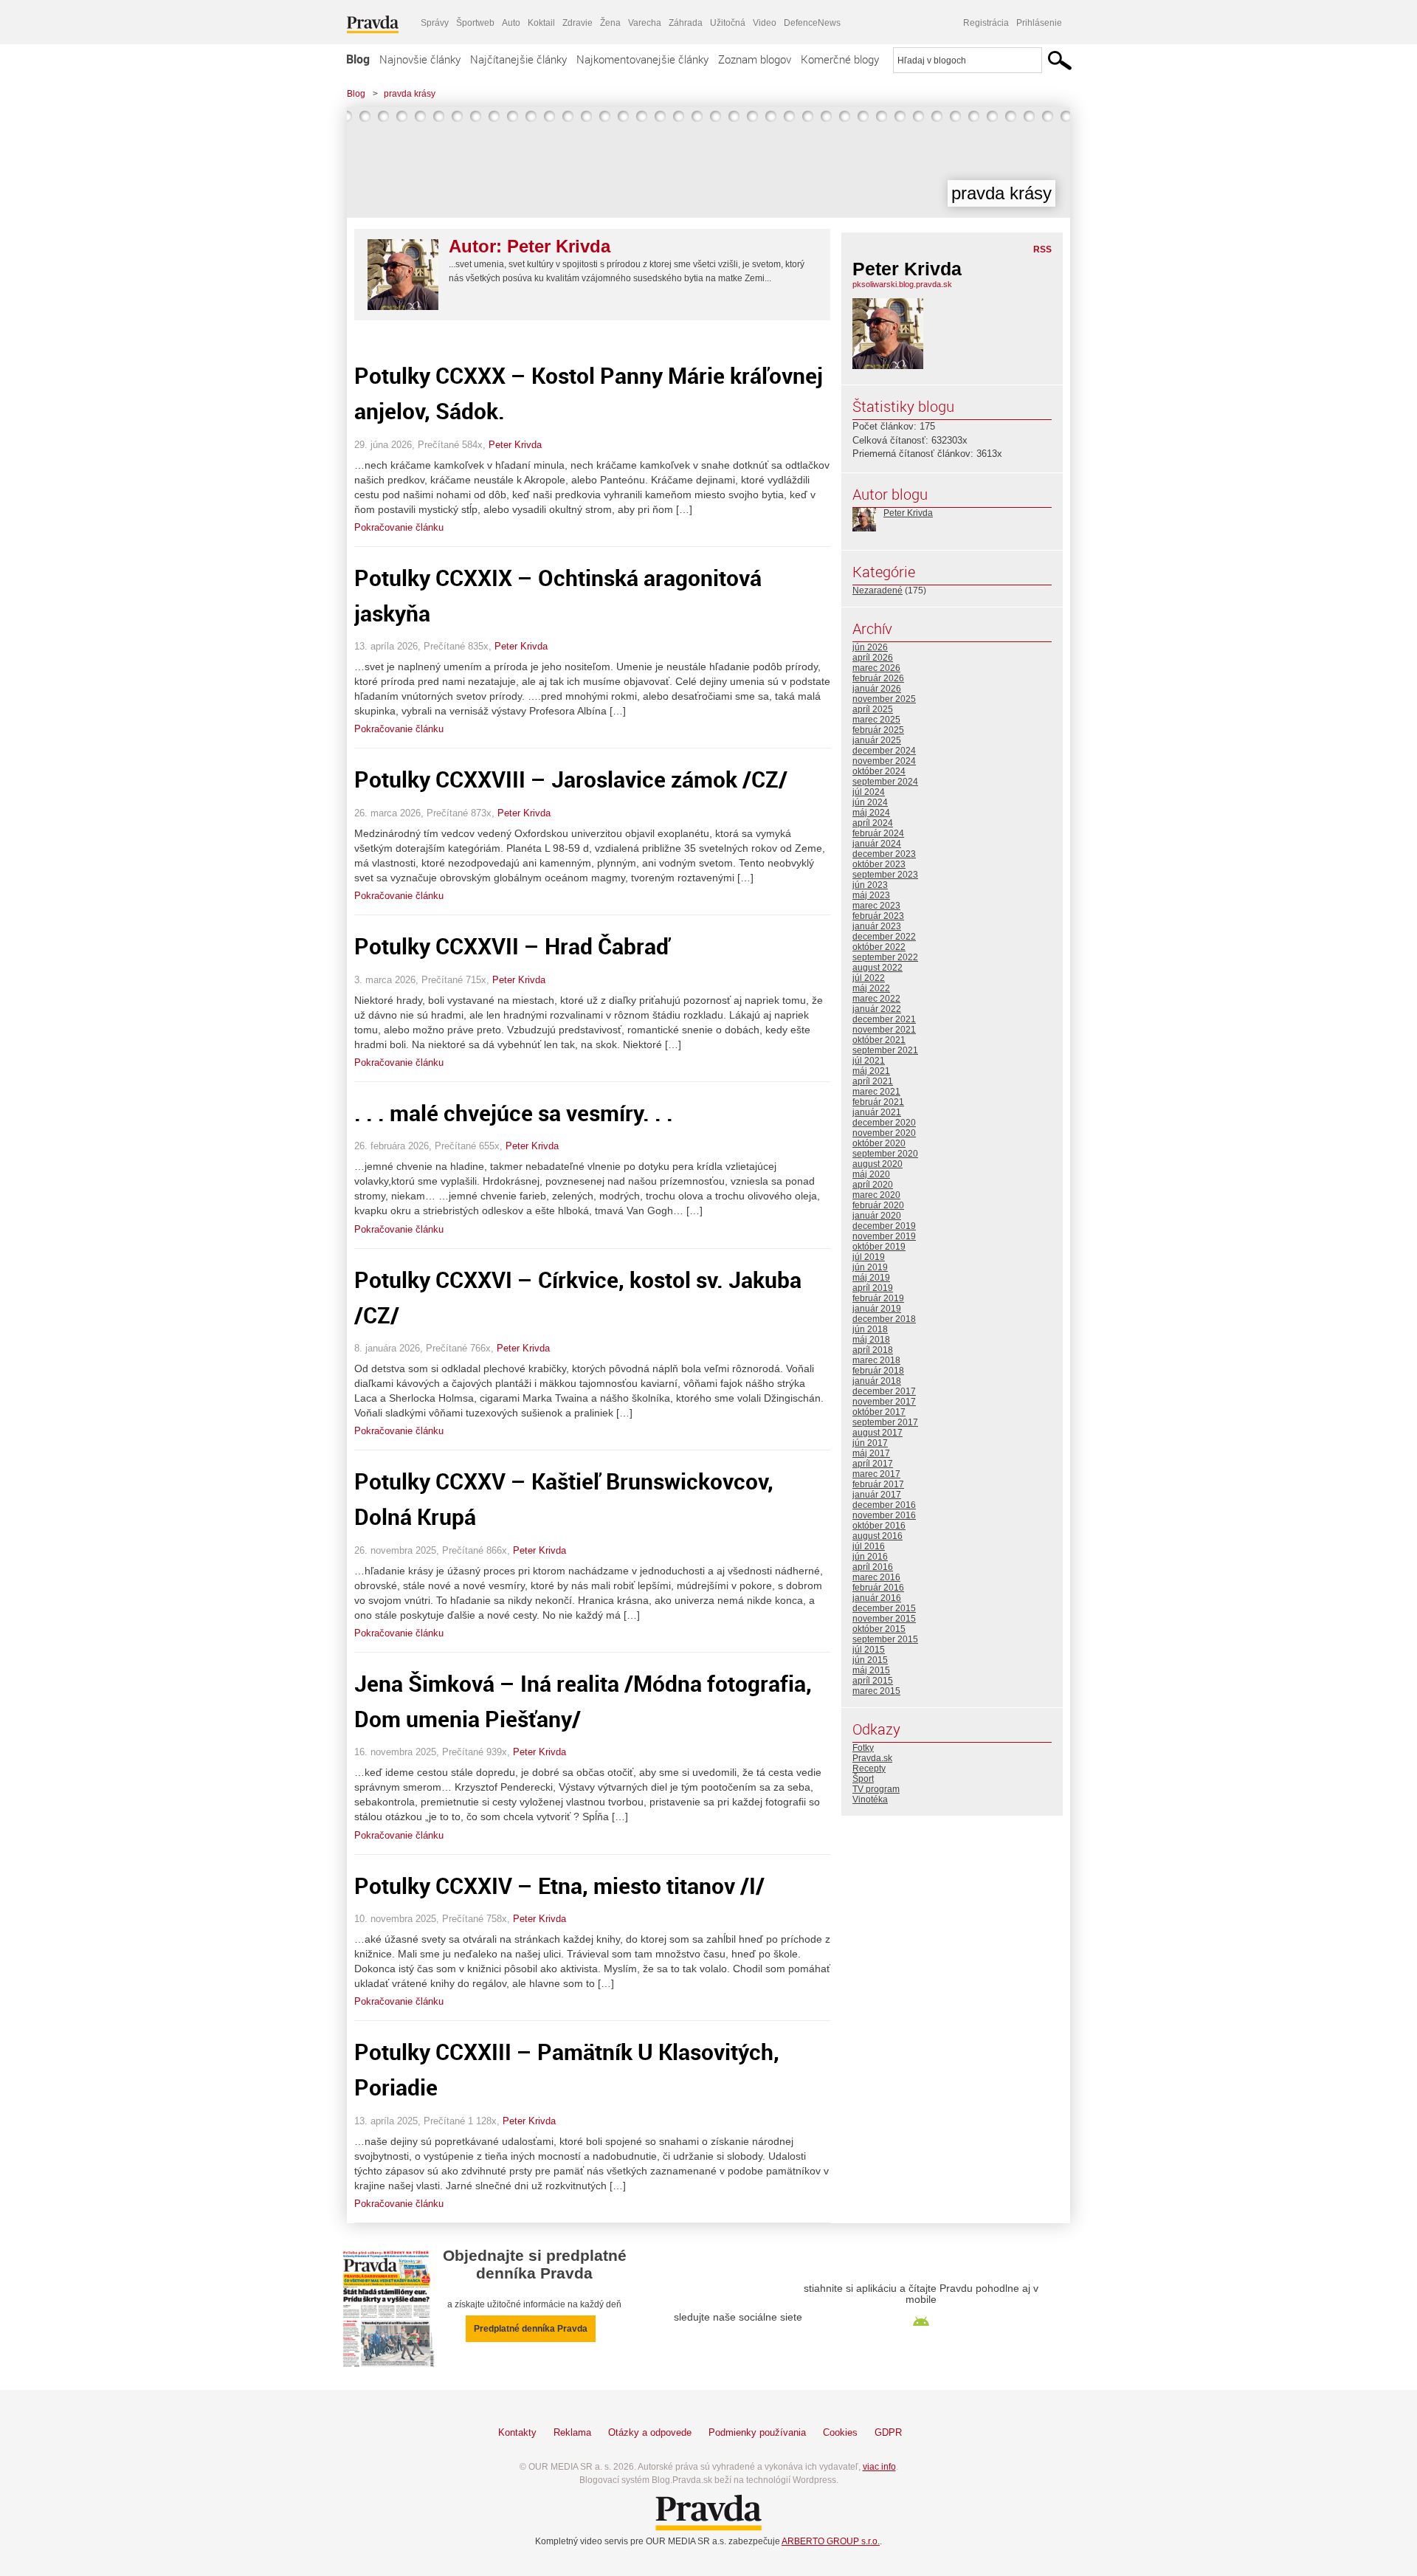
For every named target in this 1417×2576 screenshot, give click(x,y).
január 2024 (877, 844)
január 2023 (877, 926)
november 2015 (884, 1619)
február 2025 (878, 730)
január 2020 (877, 1216)
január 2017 (877, 1495)
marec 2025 (876, 720)
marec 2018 (876, 1360)
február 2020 (878, 1205)
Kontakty (517, 2432)
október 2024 (879, 771)
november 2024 (884, 761)
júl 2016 (869, 1546)
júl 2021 (869, 1061)
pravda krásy (410, 94)
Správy (435, 23)
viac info (879, 2467)
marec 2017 (876, 1474)
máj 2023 (871, 895)
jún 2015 (870, 1660)
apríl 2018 (873, 1350)
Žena (610, 23)
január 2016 (877, 1598)
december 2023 (884, 854)
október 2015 (879, 1629)
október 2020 (879, 1143)
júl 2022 (869, 978)
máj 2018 (871, 1340)
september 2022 (885, 957)
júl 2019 (869, 1257)
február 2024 (878, 833)
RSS (1042, 249)
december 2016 (884, 1505)
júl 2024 (869, 792)
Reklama (572, 2432)
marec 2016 (876, 1577)
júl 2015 (869, 1650)
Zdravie (578, 23)
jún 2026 (870, 647)
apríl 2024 (873, 823)
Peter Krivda (515, 445)
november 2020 (884, 1133)
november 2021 (884, 1030)
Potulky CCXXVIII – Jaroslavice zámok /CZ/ (571, 779)
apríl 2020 (873, 1185)
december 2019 (884, 1226)
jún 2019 (870, 1267)
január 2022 (877, 1009)
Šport (863, 1779)
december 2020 (884, 1123)
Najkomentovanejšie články (642, 59)
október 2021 (879, 1040)
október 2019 (879, 1247)
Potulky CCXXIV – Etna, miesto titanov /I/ (559, 1885)
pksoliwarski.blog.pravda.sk (902, 284)
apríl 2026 (873, 658)
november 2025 (884, 699)
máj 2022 (871, 988)
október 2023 (879, 864)
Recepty (869, 1769)
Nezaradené (878, 590)
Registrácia (986, 23)
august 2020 (878, 1164)
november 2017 (884, 1402)
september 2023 (885, 875)
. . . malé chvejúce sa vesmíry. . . (514, 1113)
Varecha (645, 23)
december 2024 (884, 751)
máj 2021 (871, 1071)
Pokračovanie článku (399, 527)
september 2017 (885, 1422)
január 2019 (877, 1309)
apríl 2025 (873, 709)
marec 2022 (876, 999)
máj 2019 (871, 1278)
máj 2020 (871, 1174)
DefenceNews (812, 23)
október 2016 (879, 1526)
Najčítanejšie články (518, 59)
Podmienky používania (757, 2432)
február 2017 (878, 1484)
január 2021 (877, 1112)
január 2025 (877, 740)
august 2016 (878, 1536)
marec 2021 (876, 1092)
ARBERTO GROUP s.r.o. (831, 2541)
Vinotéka (870, 1800)
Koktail (541, 23)
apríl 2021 (873, 1081)
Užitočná (728, 23)
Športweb (475, 23)
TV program (876, 1789)
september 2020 (885, 1154)
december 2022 (884, 937)
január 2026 (877, 689)
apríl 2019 (873, 1288)
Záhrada (686, 23)
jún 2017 (870, 1443)
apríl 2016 (873, 1567)
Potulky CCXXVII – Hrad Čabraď (512, 946)
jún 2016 (870, 1557)
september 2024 (885, 782)
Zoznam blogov (755, 59)
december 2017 (884, 1391)
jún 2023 (870, 885)
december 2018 (884, 1319)
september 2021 (885, 1050)
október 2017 (879, 1412)
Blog (358, 59)
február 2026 (878, 678)
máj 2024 (871, 813)
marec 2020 (876, 1195)
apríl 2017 (873, 1464)
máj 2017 (871, 1453)
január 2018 (877, 1381)
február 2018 (878, 1371)
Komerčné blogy (840, 59)
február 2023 (878, 916)
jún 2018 (870, 1329)
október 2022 (879, 947)
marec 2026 (876, 668)
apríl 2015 (873, 1681)
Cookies (840, 2432)
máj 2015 (871, 1670)
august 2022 (878, 968)
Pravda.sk (872, 1758)
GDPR (888, 2432)
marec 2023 (876, 906)
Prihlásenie (1039, 23)
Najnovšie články (420, 59)
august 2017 (878, 1433)
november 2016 (884, 1515)
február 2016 (878, 1588)
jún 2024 (870, 802)
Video (765, 23)
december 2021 (884, 1019)
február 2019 (878, 1298)
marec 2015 (876, 1691)
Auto (511, 23)
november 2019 (884, 1236)
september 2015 (885, 1639)
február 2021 (878, 1102)
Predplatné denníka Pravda (531, 2329)
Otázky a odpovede (650, 2432)
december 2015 (884, 1608)
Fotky (863, 1748)
